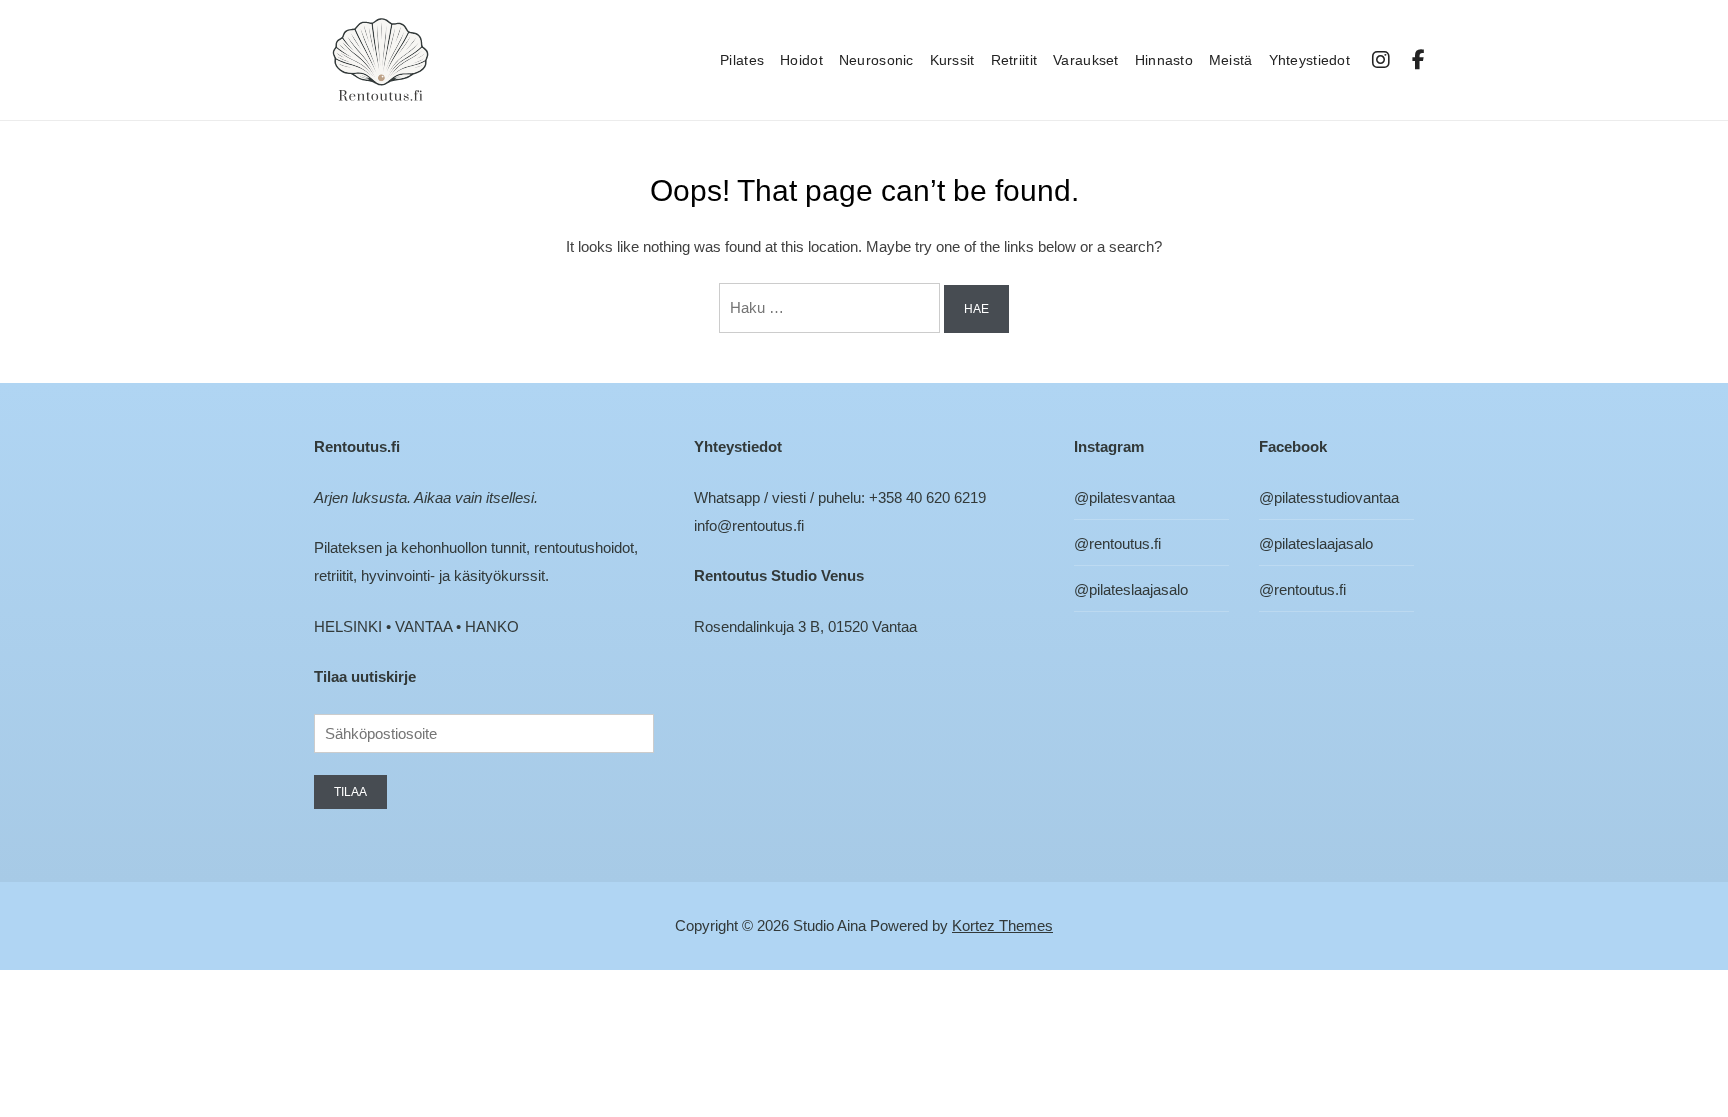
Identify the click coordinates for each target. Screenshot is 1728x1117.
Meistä (1231, 60)
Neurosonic (876, 60)
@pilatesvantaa (1124, 497)
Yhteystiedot (1309, 60)
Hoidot (801, 60)
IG (1382, 60)
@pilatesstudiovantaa (1329, 497)
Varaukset (1086, 60)
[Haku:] (831, 307)
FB (1419, 60)
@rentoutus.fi (1117, 543)
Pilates (742, 60)
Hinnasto (1164, 60)
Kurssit (952, 60)
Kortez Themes (1002, 925)
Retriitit (1014, 60)
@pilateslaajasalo (1131, 589)
